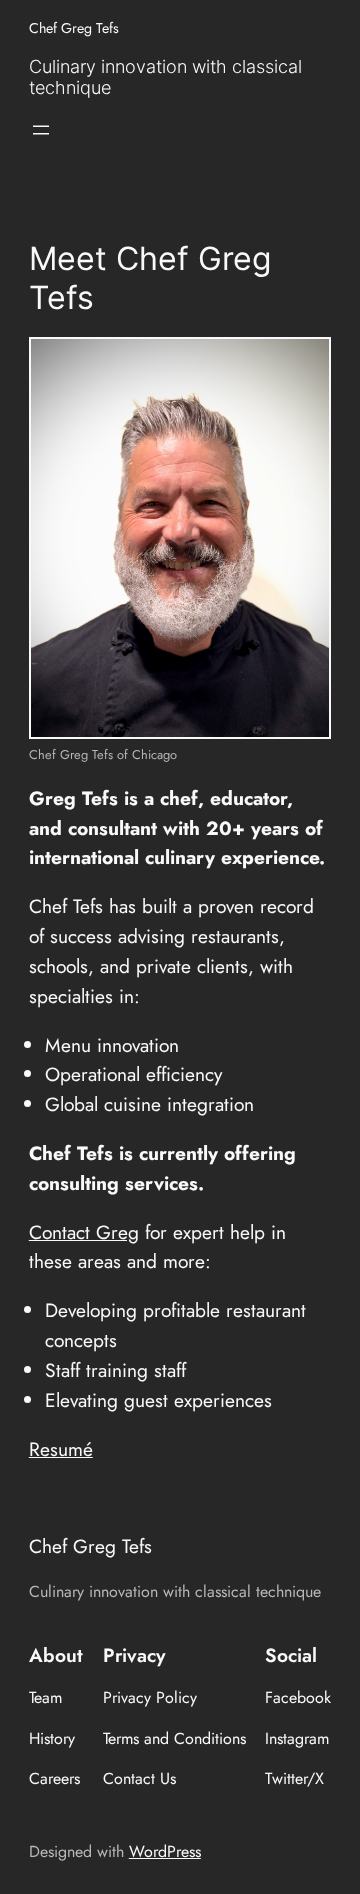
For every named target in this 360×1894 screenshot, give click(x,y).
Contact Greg (84, 1232)
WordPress (165, 1851)
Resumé (61, 1449)
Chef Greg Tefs (74, 28)
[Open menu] (41, 130)
